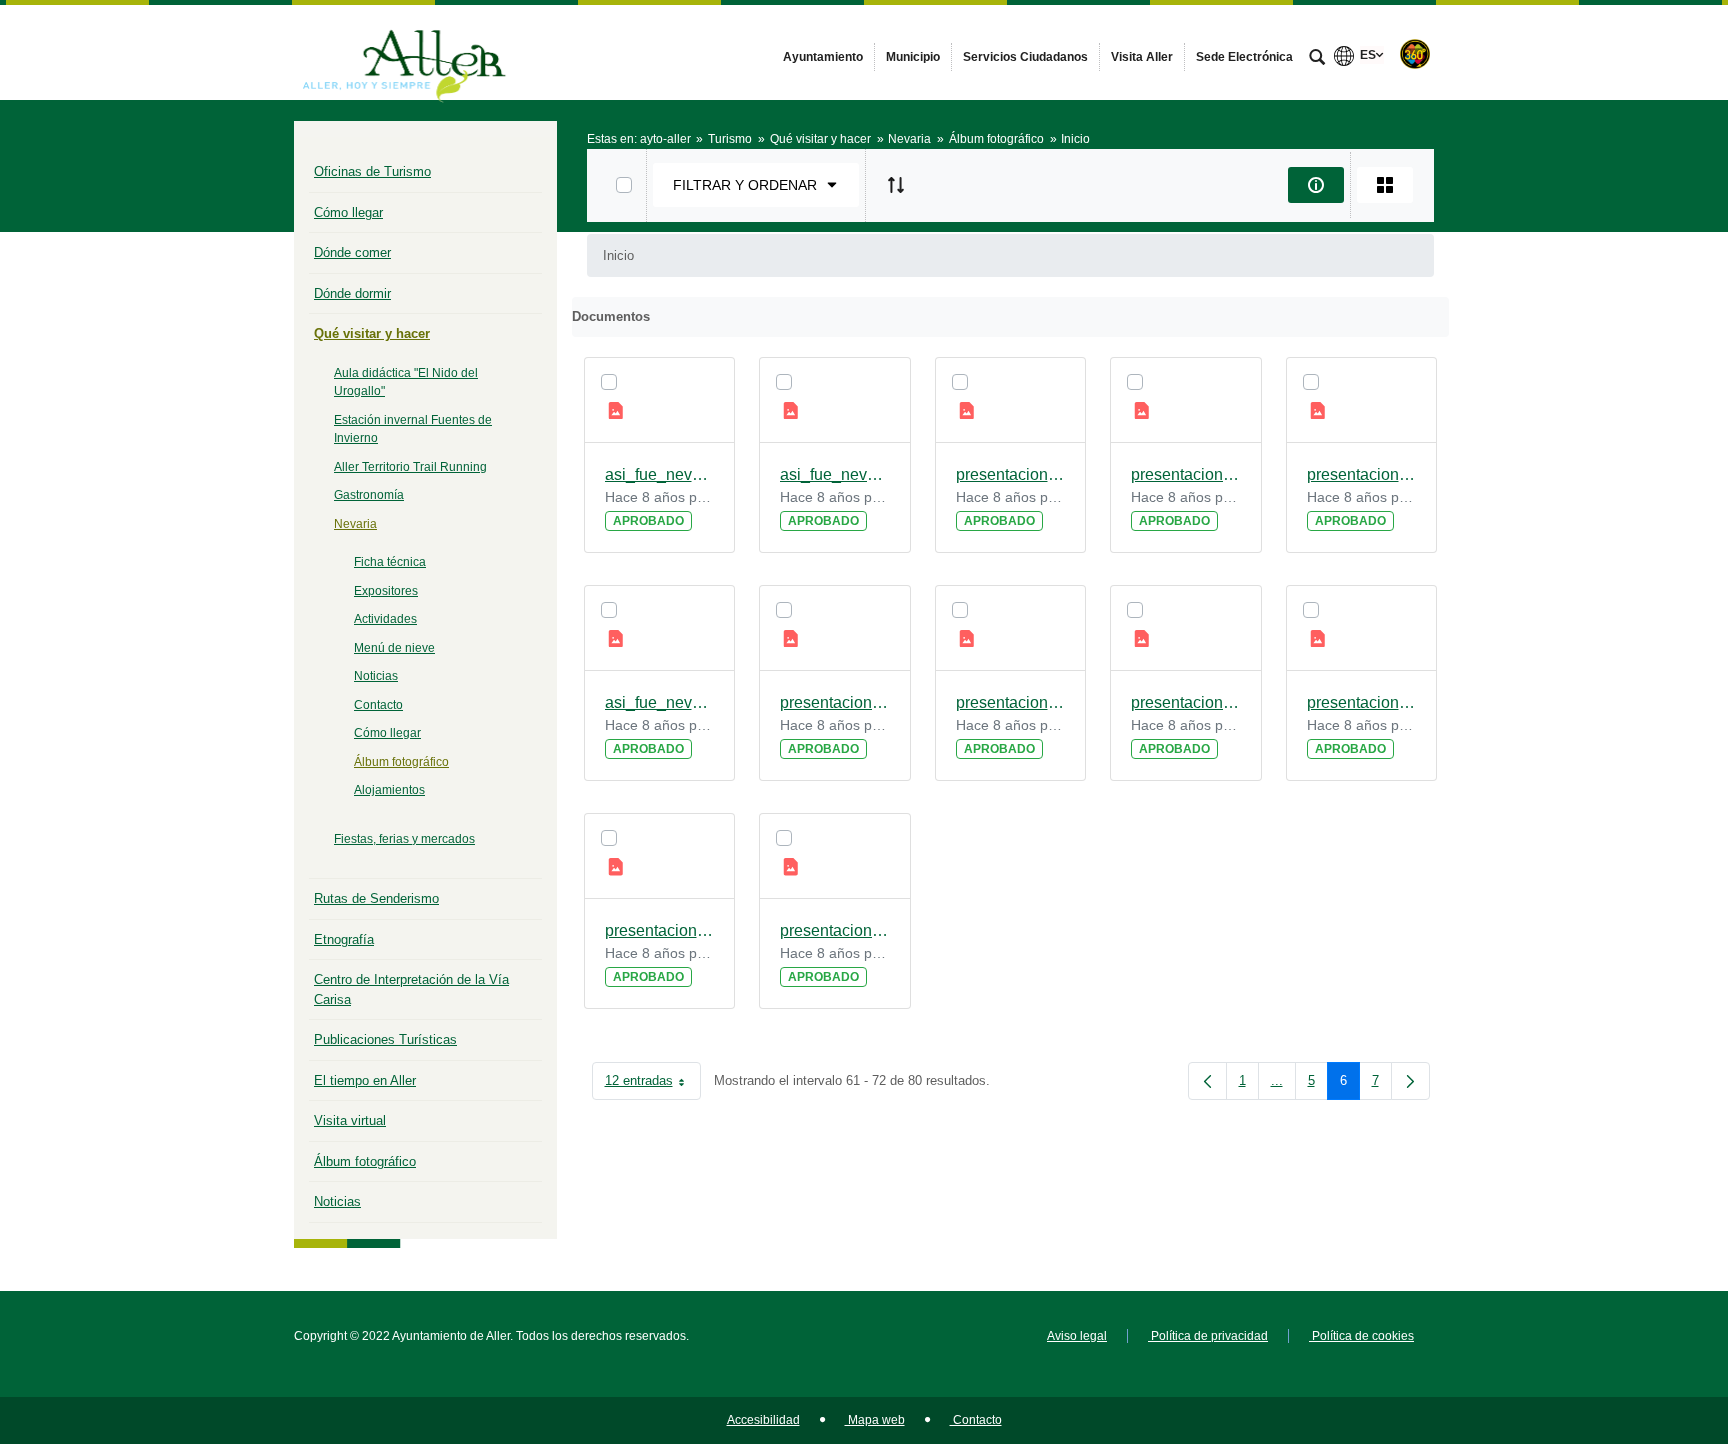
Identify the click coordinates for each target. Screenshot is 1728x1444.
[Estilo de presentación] (1385, 185)
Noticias (376, 676)
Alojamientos (389, 790)
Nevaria (355, 524)
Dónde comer (352, 252)
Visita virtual (350, 1120)
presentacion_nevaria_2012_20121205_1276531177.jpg (835, 930)
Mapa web (875, 1420)
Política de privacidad (1208, 1336)
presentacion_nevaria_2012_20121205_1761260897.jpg (1362, 702)
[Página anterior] (1207, 1081)
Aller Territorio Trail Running (410, 467)
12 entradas (653, 1084)
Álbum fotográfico (401, 762)
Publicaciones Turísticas (385, 1039)
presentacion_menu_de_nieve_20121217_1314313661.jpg (1186, 474)
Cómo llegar (348, 212)
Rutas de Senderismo (376, 898)
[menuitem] (823, 57)
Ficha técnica (390, 562)
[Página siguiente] (1410, 1081)
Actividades (385, 619)
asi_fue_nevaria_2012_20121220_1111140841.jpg (660, 474)
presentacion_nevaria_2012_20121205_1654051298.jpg (835, 702)
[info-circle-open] (1316, 185)
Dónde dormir (352, 293)
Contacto (378, 705)
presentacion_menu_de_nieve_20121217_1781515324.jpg (1011, 474)
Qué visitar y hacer (372, 333)
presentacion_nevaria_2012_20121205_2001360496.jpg (1362, 474)
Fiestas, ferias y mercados (404, 839)
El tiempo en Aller (365, 1080)
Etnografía (344, 939)
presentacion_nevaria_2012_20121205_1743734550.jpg (1011, 702)
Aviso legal (1077, 1336)
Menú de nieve (394, 648)
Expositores (386, 591)
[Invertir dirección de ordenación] (896, 185)
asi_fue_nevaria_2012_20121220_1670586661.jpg (660, 702)
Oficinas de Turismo (372, 171)
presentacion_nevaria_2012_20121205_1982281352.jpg (660, 930)
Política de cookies (1361, 1336)
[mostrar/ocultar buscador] (1317, 59)
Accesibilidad (763, 1420)
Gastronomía (369, 495)
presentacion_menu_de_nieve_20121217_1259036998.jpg (1186, 702)
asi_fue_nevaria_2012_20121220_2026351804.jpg (835, 474)
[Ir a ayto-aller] (404, 52)
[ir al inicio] (1648, 1324)
